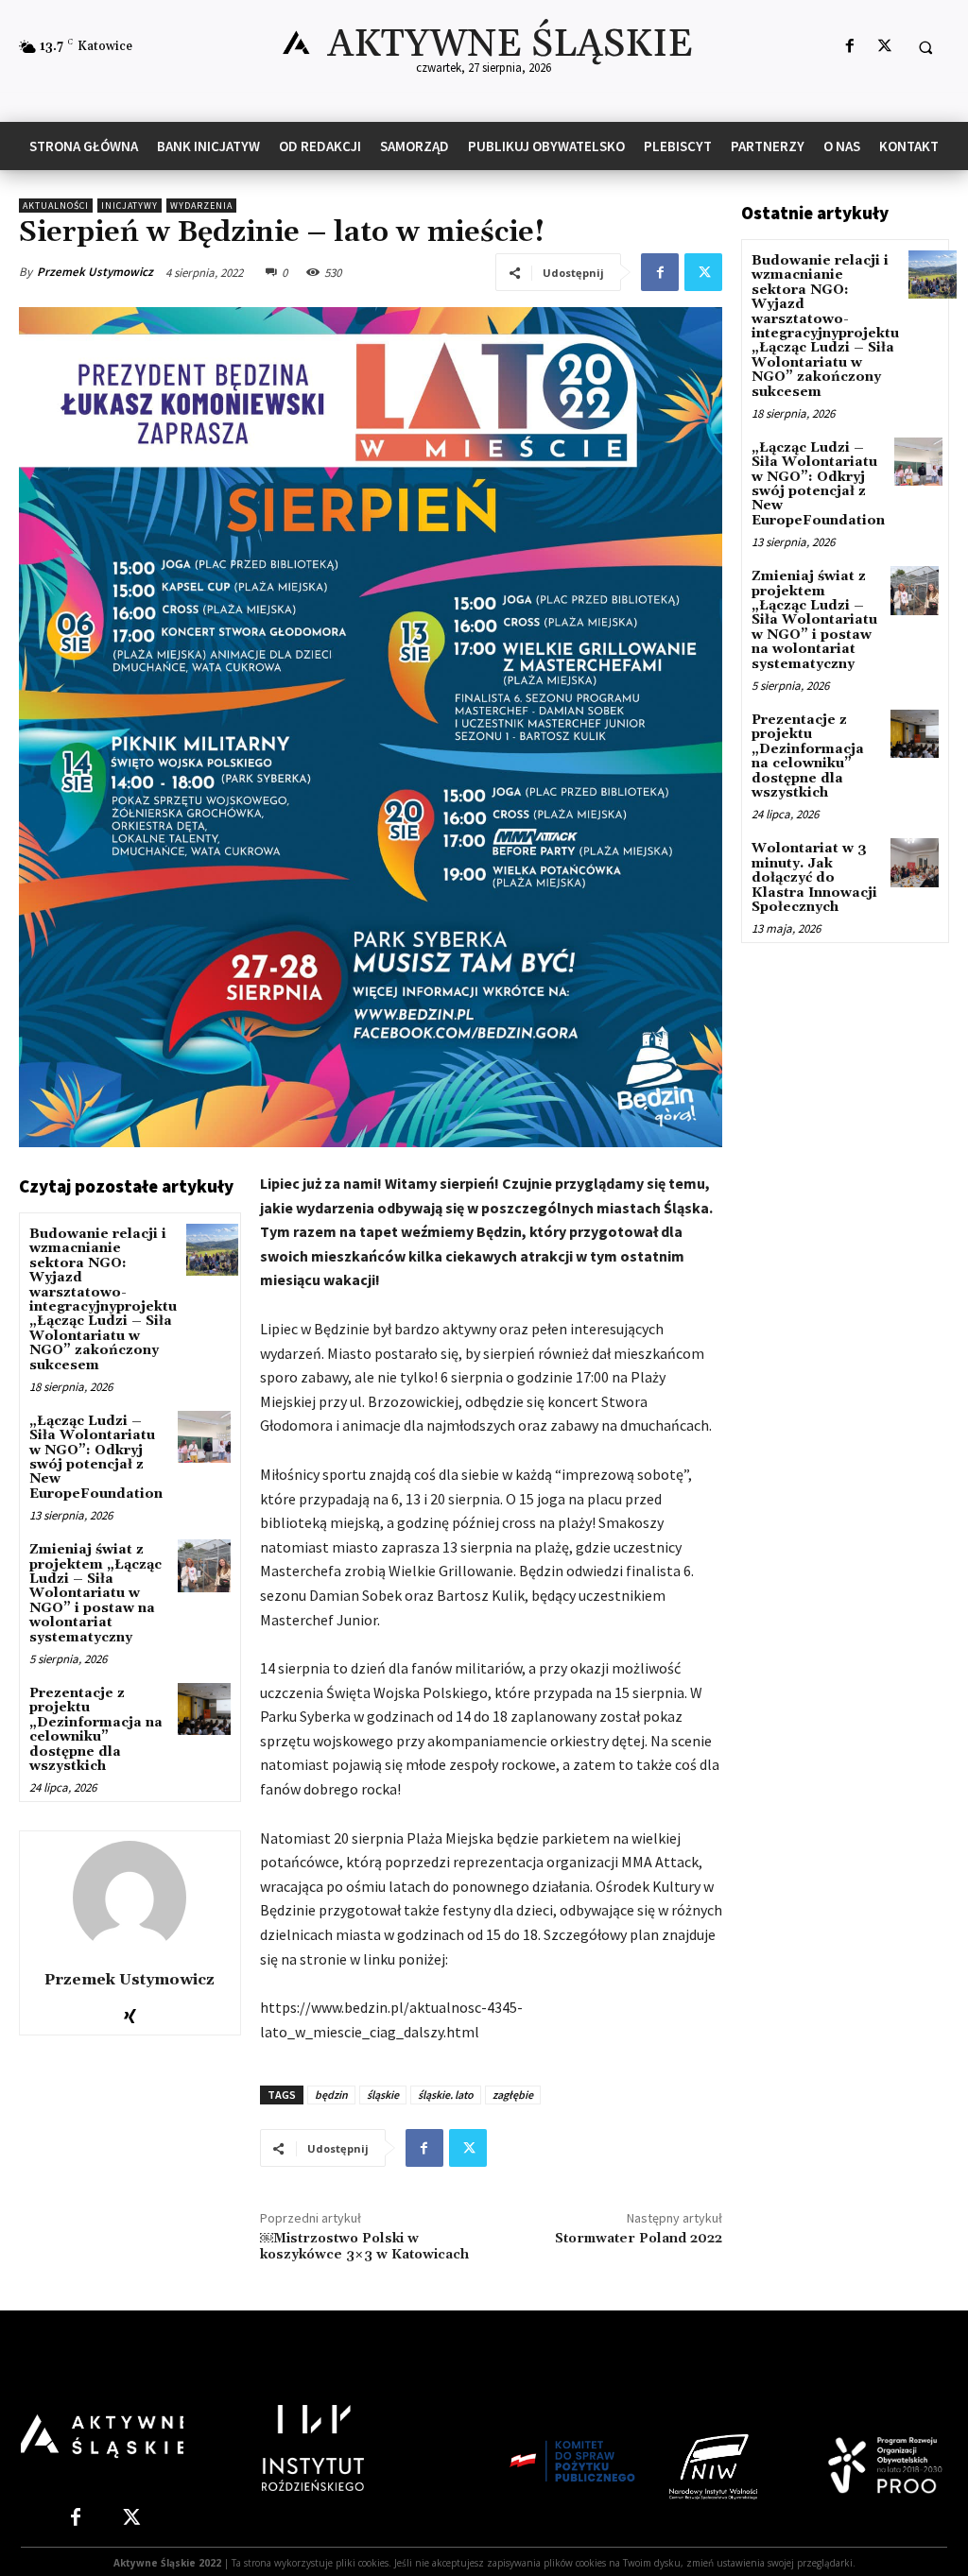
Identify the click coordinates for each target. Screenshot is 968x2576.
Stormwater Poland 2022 (639, 2239)
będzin (331, 2095)
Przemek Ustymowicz (95, 272)
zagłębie (513, 2095)
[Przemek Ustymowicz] (130, 1898)
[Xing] (130, 2011)
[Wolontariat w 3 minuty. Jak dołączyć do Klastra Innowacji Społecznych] (915, 862)
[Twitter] (884, 47)
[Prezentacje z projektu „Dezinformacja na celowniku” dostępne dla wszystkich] (204, 1709)
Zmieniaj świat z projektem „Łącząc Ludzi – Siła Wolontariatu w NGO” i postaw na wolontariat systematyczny (95, 1593)
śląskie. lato (446, 2095)
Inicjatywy (130, 206)
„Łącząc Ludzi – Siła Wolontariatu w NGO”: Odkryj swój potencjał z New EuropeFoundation (96, 1458)
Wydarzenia (201, 206)
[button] (925, 47)
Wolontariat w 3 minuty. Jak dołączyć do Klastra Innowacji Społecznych (814, 878)
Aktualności (56, 206)
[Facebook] (849, 47)
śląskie (383, 2095)
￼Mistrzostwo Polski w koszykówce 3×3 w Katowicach (366, 2247)
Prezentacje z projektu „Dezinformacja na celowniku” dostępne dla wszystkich (96, 1730)
